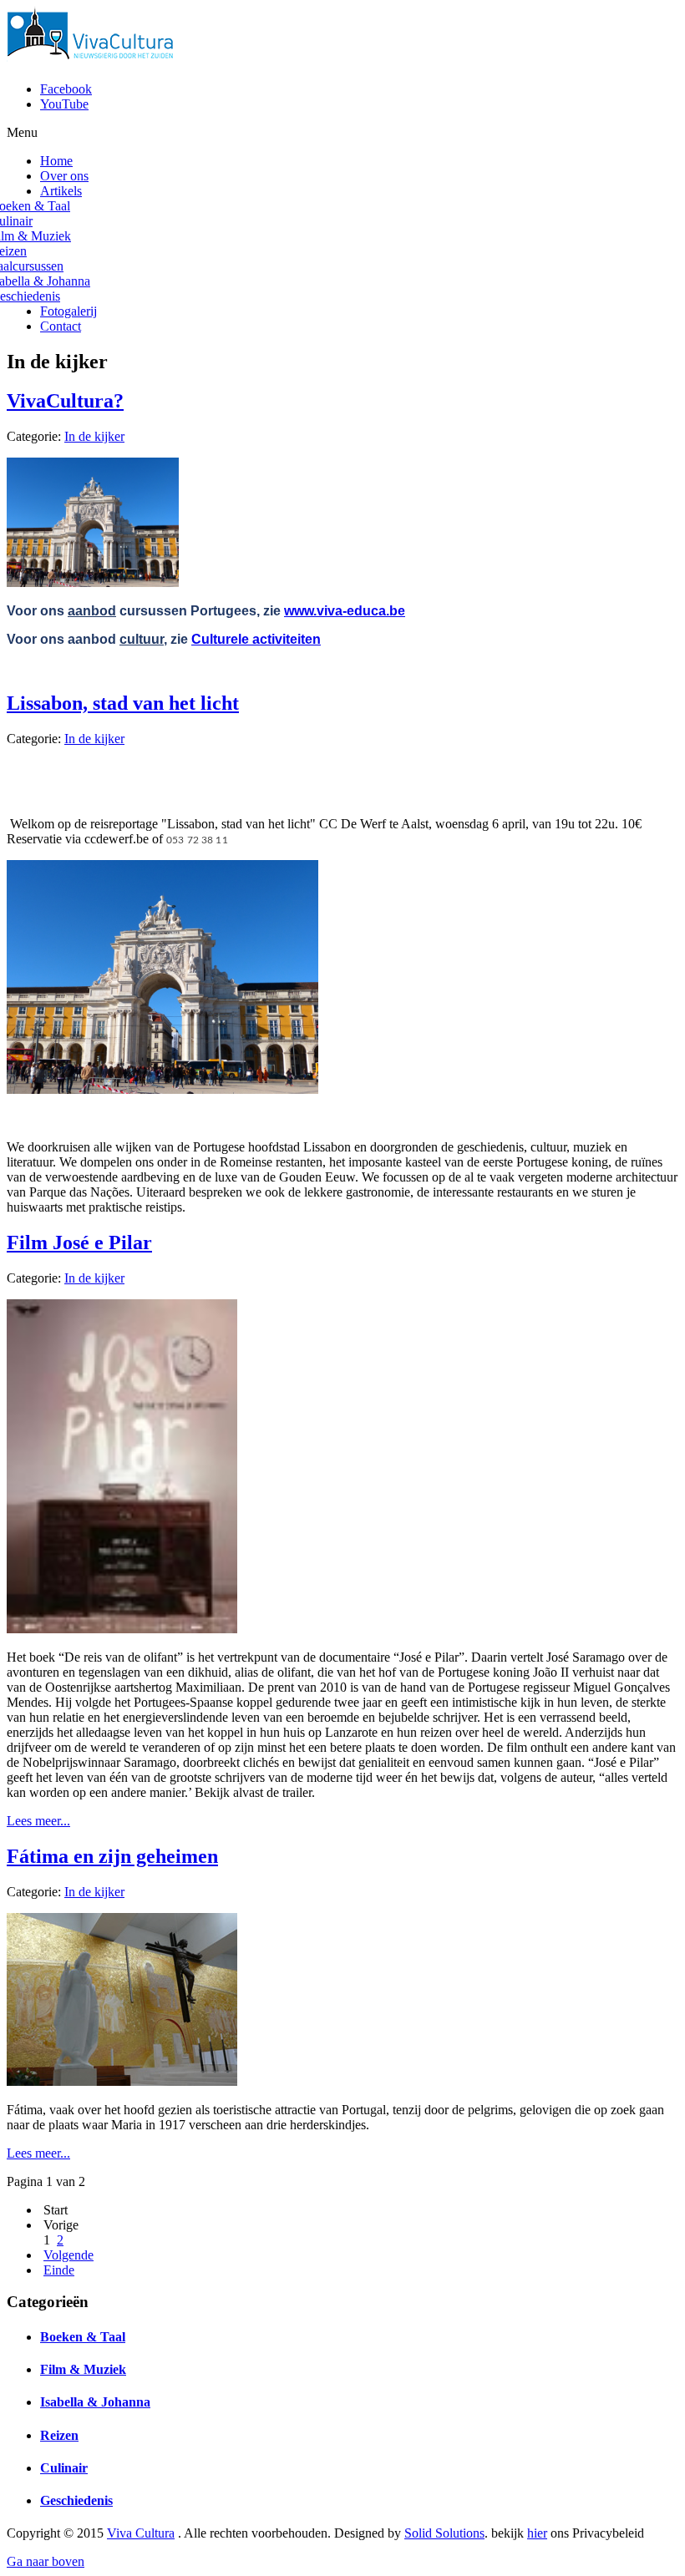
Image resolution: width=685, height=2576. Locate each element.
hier (537, 2533)
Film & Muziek (83, 2369)
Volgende (68, 2255)
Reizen (59, 2435)
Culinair (64, 2468)
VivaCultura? (65, 401)
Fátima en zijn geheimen (112, 1856)
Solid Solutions (444, 2533)
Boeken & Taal (83, 2337)
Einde (59, 2270)
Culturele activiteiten (256, 639)
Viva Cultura (141, 2533)
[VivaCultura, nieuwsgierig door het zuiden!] (94, 61)
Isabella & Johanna (95, 2402)
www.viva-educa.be (345, 611)
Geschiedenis (76, 2500)
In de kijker (94, 436)
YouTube (64, 104)
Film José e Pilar (79, 1242)
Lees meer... (38, 1821)
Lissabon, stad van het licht (123, 703)
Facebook (66, 89)
